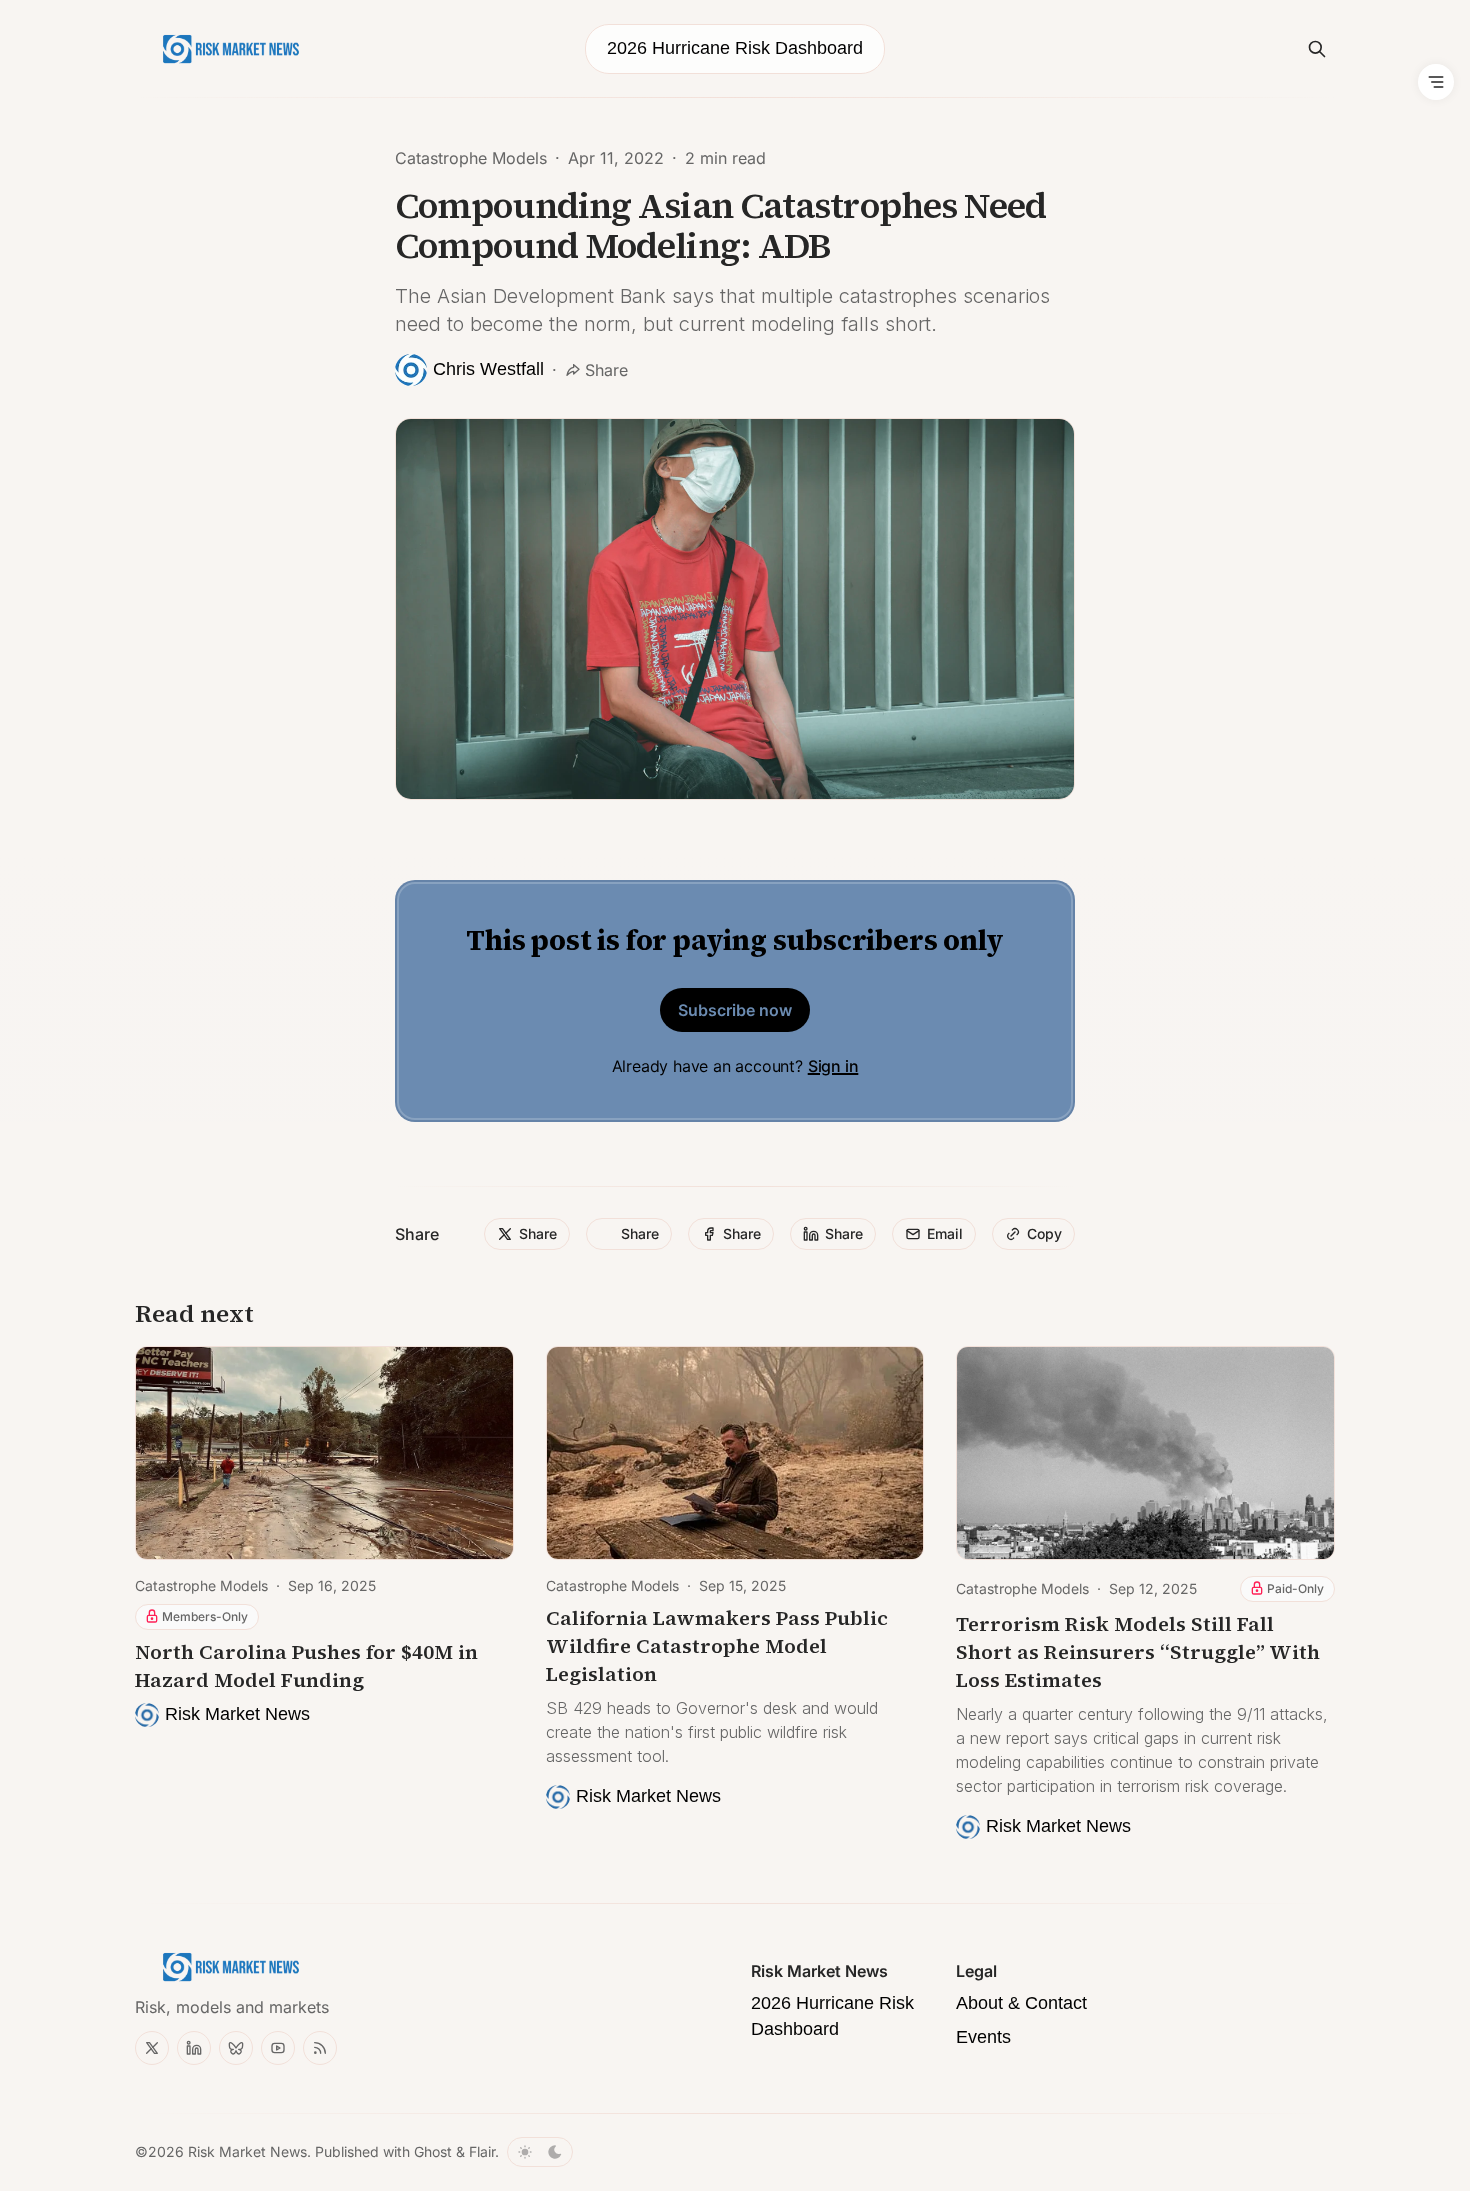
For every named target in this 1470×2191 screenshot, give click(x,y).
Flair (482, 2151)
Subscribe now (735, 1010)
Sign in (833, 1066)
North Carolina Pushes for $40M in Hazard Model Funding (306, 1666)
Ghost (433, 2151)
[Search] (1317, 49)
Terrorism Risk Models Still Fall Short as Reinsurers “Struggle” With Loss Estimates (1138, 1652)
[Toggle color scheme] (540, 2152)
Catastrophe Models (471, 158)
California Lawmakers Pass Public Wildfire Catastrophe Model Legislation (717, 1646)
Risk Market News (247, 2151)
